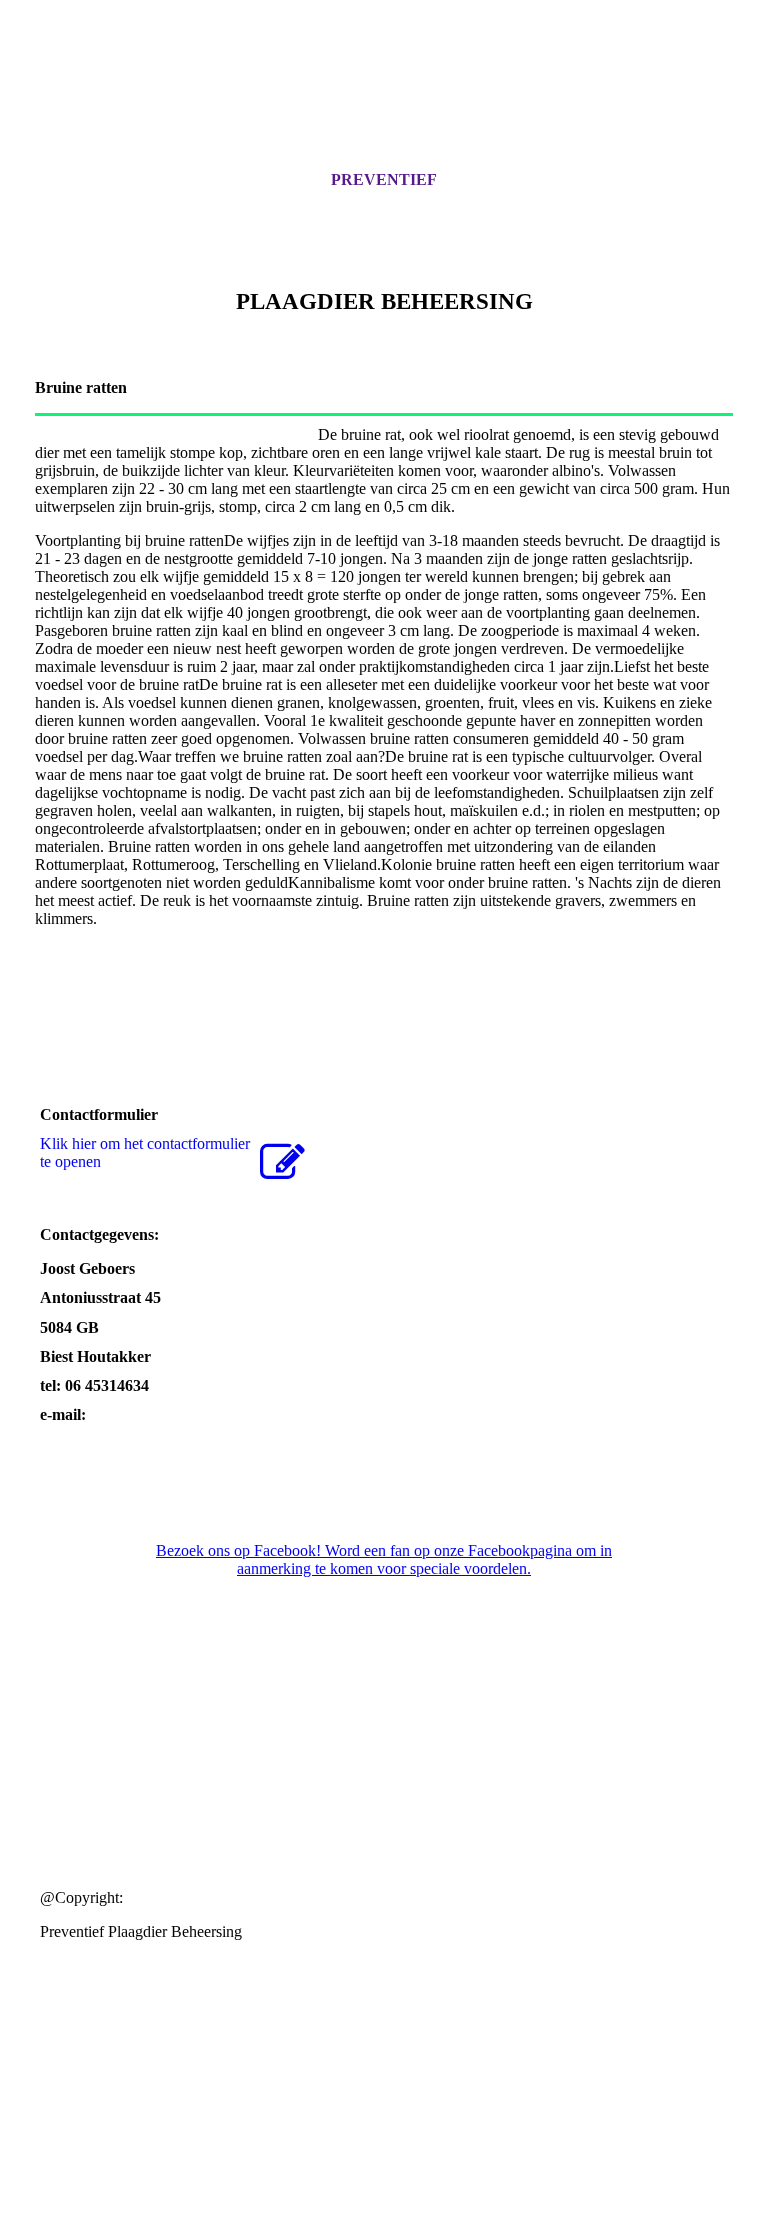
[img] (384, 103)
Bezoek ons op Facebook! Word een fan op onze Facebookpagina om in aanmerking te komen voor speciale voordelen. (384, 1559)
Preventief (384, 179)
